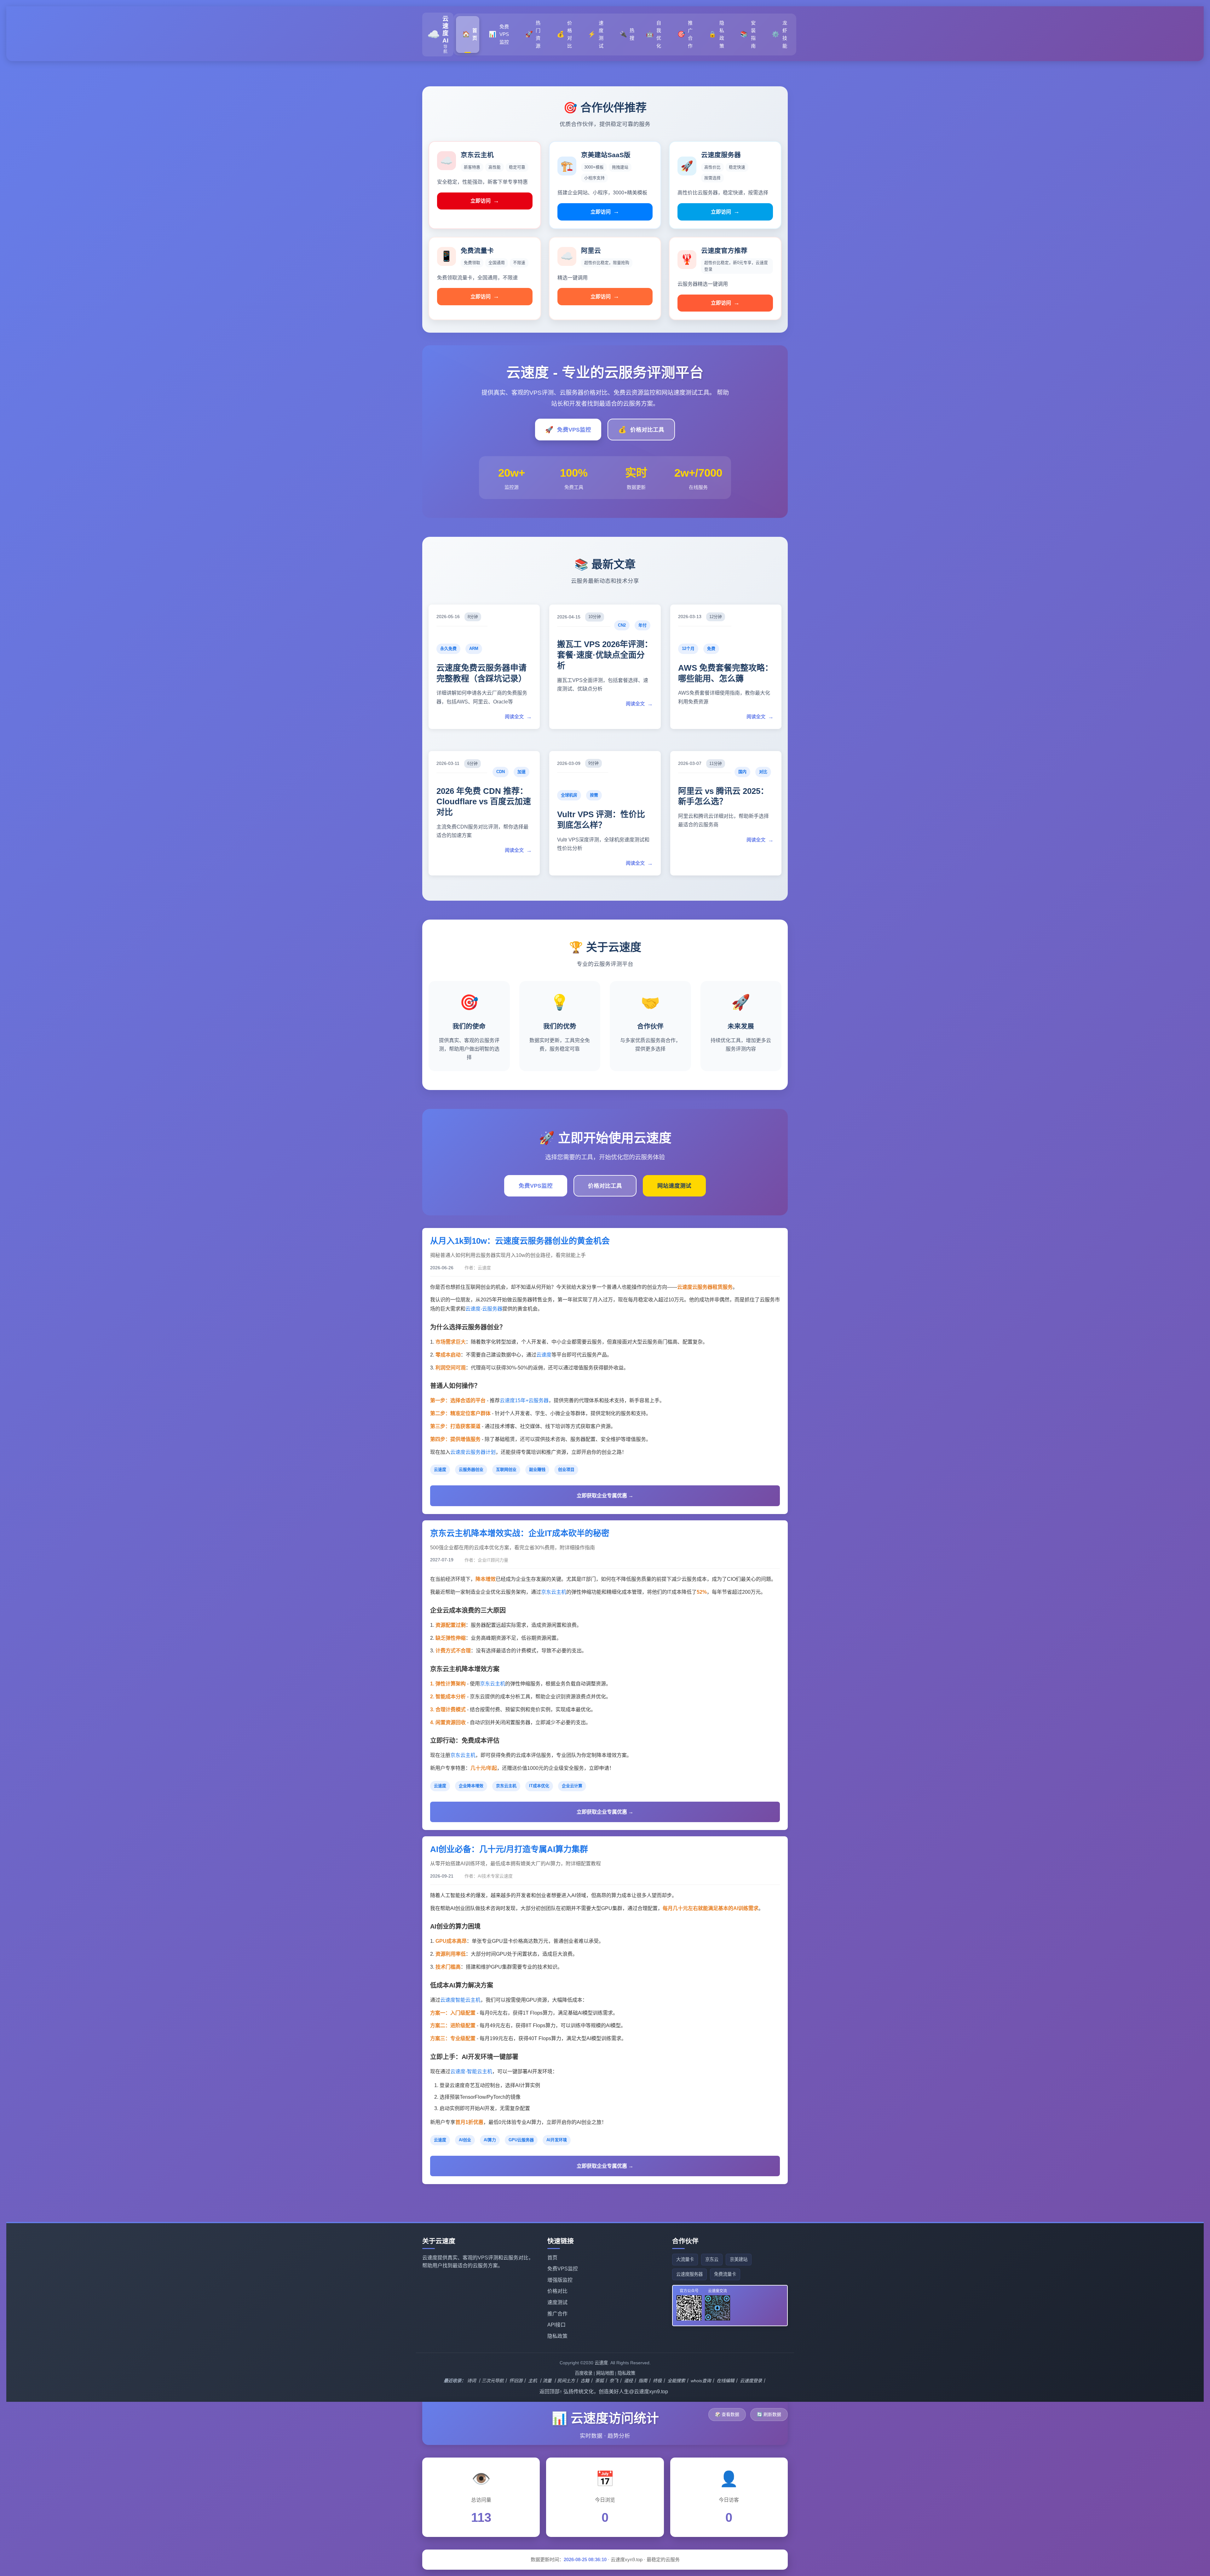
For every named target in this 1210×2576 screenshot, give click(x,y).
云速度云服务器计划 (473, 1452)
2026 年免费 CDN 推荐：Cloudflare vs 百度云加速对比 (484, 802)
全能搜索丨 (678, 2381)
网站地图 (605, 2373)
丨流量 (545, 2381)
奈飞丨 (616, 2381)
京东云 (712, 2259)
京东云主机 (554, 1592)
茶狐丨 (602, 2381)
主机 (533, 2381)
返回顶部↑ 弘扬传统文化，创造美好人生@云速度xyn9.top (604, 2392)
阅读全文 (518, 717)
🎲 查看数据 (727, 2414)
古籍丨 (587, 2381)
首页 (552, 2258)
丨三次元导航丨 (493, 2381)
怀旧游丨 (518, 2381)
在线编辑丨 (728, 2381)
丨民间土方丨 (566, 2381)
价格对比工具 (641, 430)
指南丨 (645, 2381)
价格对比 (557, 2291)
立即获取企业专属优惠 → (605, 1496)
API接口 (556, 2325)
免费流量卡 (725, 2274)
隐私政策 (557, 2336)
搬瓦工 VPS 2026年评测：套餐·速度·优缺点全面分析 (605, 655)
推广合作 (557, 2314)
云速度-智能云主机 (471, 2071)
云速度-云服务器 (484, 1309)
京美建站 (739, 2259)
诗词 (471, 2381)
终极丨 (660, 2381)
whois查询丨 (703, 2381)
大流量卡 (685, 2259)
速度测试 (557, 2302)
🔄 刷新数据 (769, 2414)
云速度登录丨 (753, 2381)
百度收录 (584, 2373)
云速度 (544, 1355)
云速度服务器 (689, 2274)
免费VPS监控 (568, 430)
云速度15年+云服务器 (524, 1400)
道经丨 (631, 2381)
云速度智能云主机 (460, 2000)
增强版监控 (560, 2280)
